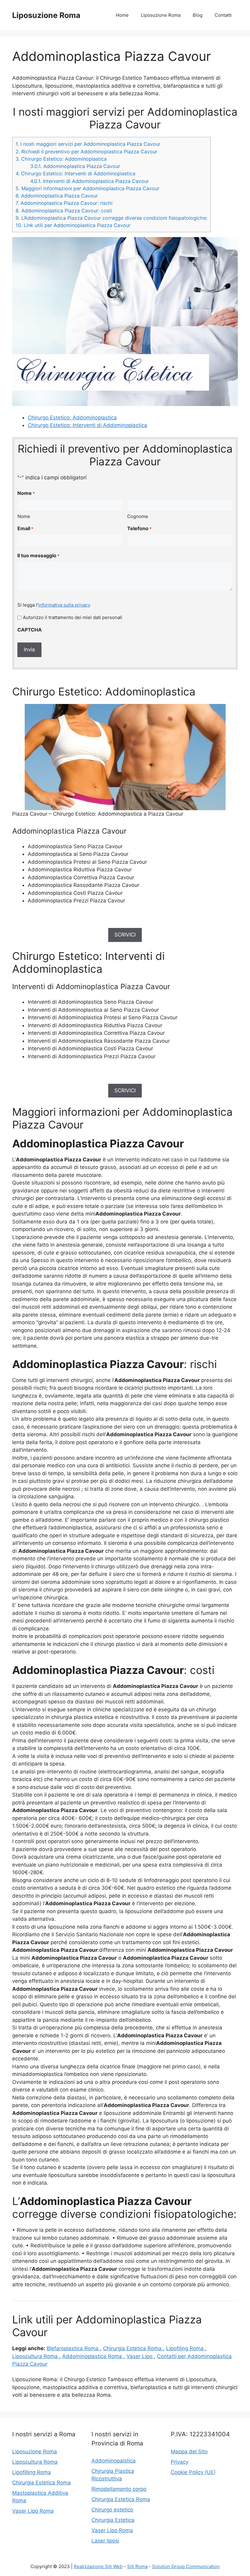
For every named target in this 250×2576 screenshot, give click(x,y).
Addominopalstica (114, 2461)
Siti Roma (137, 2566)
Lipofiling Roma (186, 2348)
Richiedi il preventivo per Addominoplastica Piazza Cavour (86, 152)
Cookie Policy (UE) (193, 2472)
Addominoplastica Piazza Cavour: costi (64, 211)
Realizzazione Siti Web (98, 2566)
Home (122, 15)
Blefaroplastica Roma (73, 2348)
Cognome (138, 516)
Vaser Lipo (140, 2356)
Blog (198, 15)
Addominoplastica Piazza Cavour (75, 166)
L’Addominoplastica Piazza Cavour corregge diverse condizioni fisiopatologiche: (111, 218)
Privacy (180, 2462)
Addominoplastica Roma (93, 2356)
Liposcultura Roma (36, 2356)
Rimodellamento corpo (119, 2489)
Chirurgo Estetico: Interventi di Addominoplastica (75, 173)
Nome (24, 516)
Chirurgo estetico (112, 2510)
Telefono (139, 528)
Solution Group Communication (186, 2566)
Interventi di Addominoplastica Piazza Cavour (89, 181)
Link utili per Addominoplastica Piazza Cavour (73, 225)
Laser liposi (105, 2541)
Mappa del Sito (189, 2452)
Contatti (223, 15)
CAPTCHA (30, 630)
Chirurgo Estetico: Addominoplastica (61, 159)
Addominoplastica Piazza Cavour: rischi (64, 203)
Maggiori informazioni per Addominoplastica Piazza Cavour (87, 188)
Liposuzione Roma (46, 15)
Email (25, 528)
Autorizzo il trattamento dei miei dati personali (73, 617)
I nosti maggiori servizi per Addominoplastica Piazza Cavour (88, 144)
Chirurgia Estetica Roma (133, 2348)
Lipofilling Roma (32, 2472)
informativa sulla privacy (64, 605)
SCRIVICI (125, 935)
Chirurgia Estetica (113, 2520)
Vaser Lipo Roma (33, 2511)
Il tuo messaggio (38, 555)
